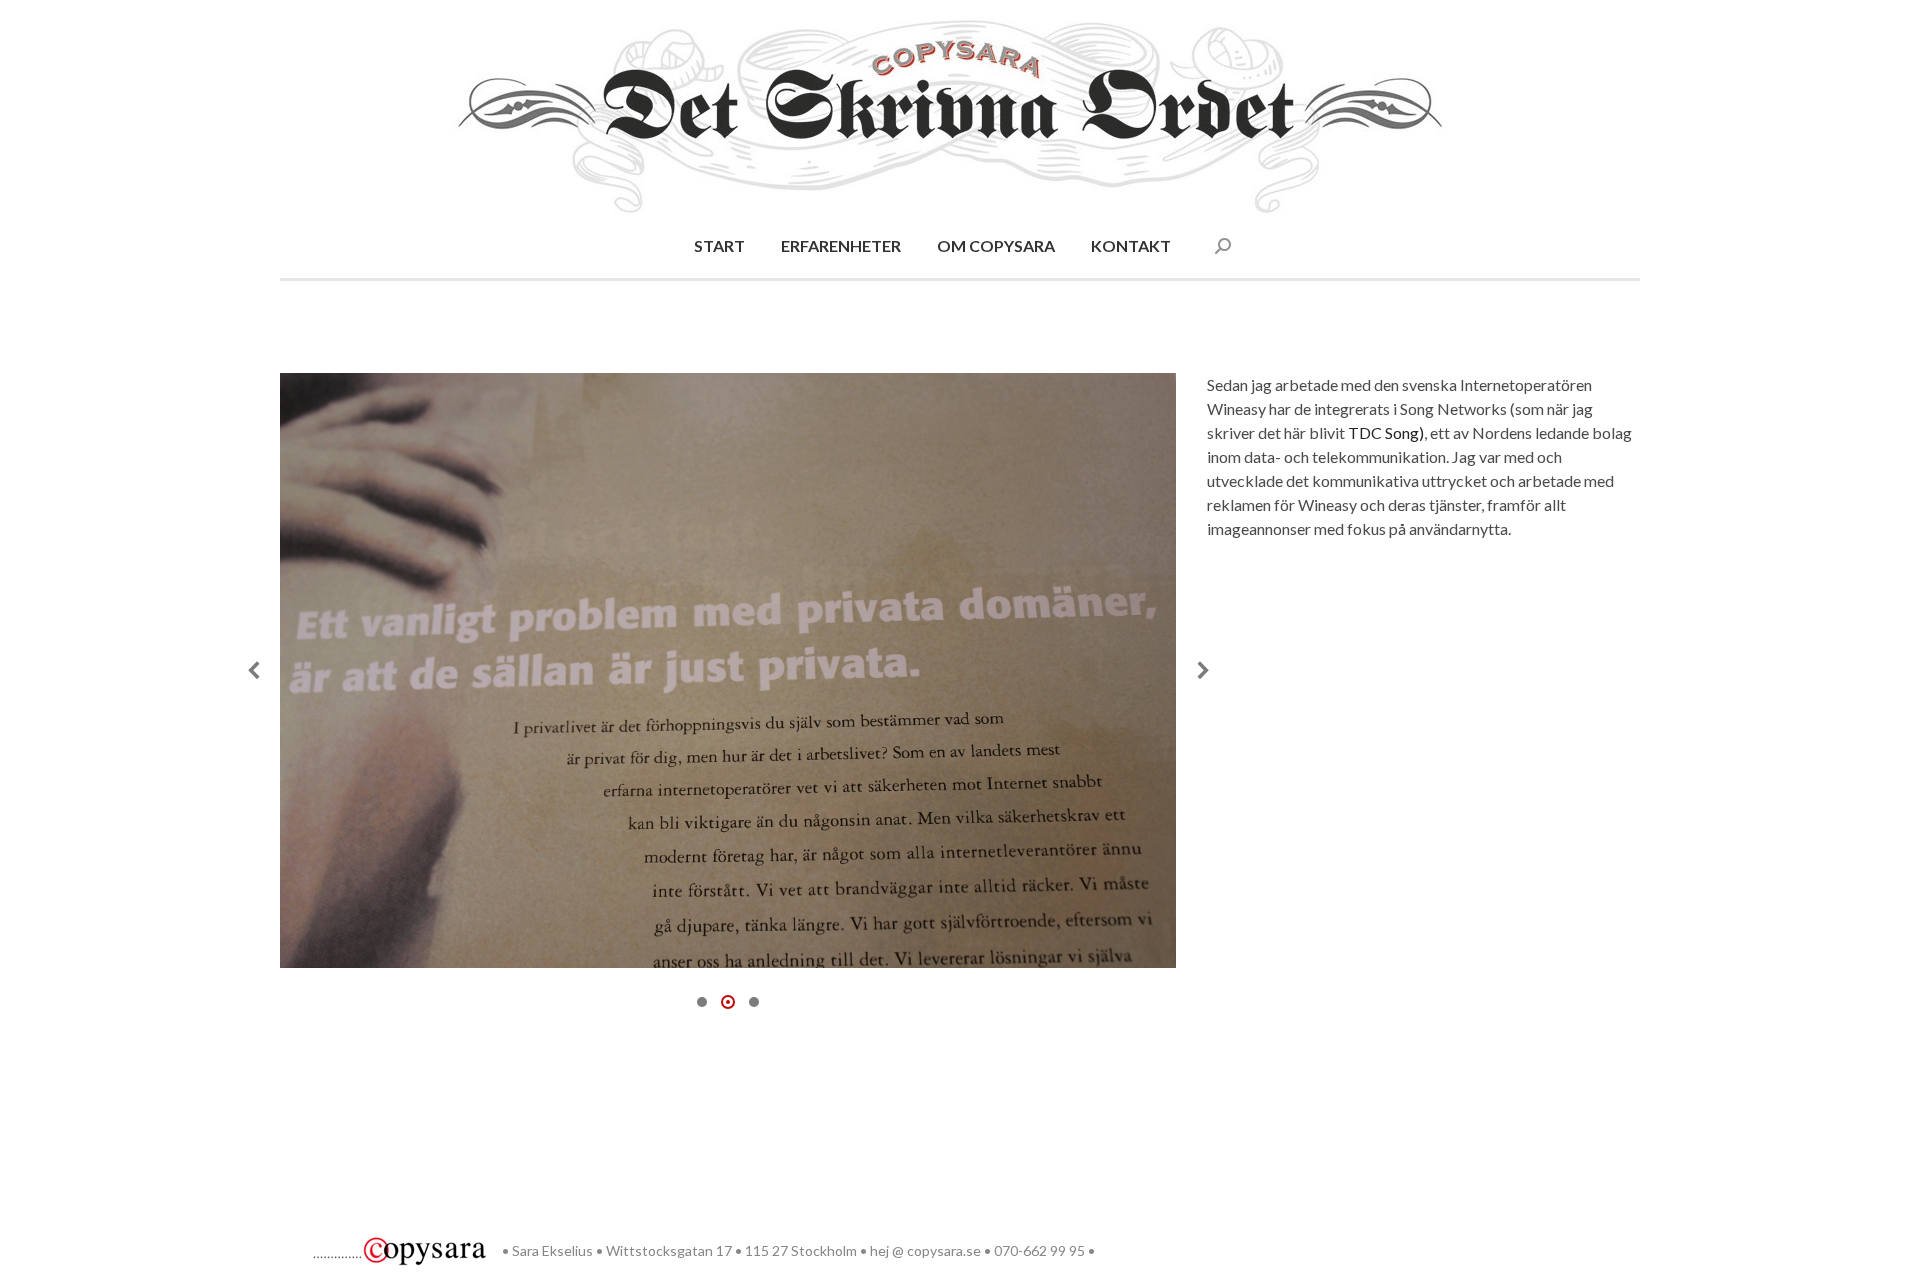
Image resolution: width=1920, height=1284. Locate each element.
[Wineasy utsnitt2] (728, 670)
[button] (255, 670)
